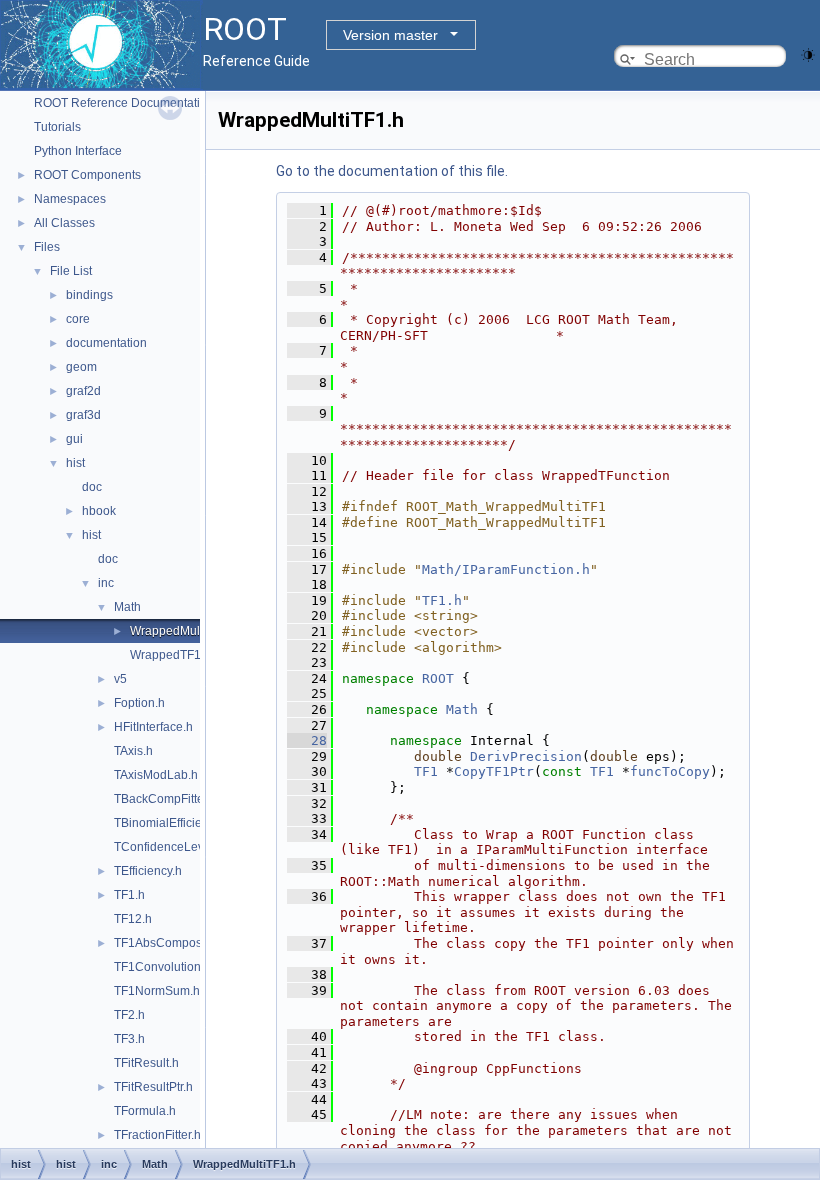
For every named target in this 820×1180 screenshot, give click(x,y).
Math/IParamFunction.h (506, 569)
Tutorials (57, 127)
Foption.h (139, 703)
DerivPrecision (526, 756)
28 (307, 740)
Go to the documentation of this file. (392, 171)
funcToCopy (670, 771)
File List (71, 271)
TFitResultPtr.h (153, 1087)
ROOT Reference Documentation (124, 103)
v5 (120, 679)
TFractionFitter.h (157, 1135)
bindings (89, 295)
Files (47, 247)
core (78, 319)
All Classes (64, 223)
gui (74, 439)
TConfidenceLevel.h (169, 847)
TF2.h (129, 1015)
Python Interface (78, 151)
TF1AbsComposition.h (174, 943)
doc (92, 487)
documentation (106, 343)
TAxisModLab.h (156, 775)
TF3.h (129, 1039)
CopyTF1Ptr (494, 771)
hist (75, 463)
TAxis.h (133, 751)
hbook (99, 511)
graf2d (83, 391)
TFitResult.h (146, 1063)
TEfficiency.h (148, 871)
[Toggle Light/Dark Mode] (808, 53)
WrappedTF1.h (170, 655)
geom (81, 367)
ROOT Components (87, 175)
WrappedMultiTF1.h (183, 631)
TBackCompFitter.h (165, 799)
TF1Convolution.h (162, 967)
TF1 (426, 771)
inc (106, 583)
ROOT (438, 678)
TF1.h (129, 895)
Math (127, 607)
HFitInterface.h (153, 727)
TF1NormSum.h (157, 991)
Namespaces (70, 199)
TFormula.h (145, 1111)
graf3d (83, 415)
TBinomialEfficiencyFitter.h (185, 823)
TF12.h (133, 919)
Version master (390, 35)
